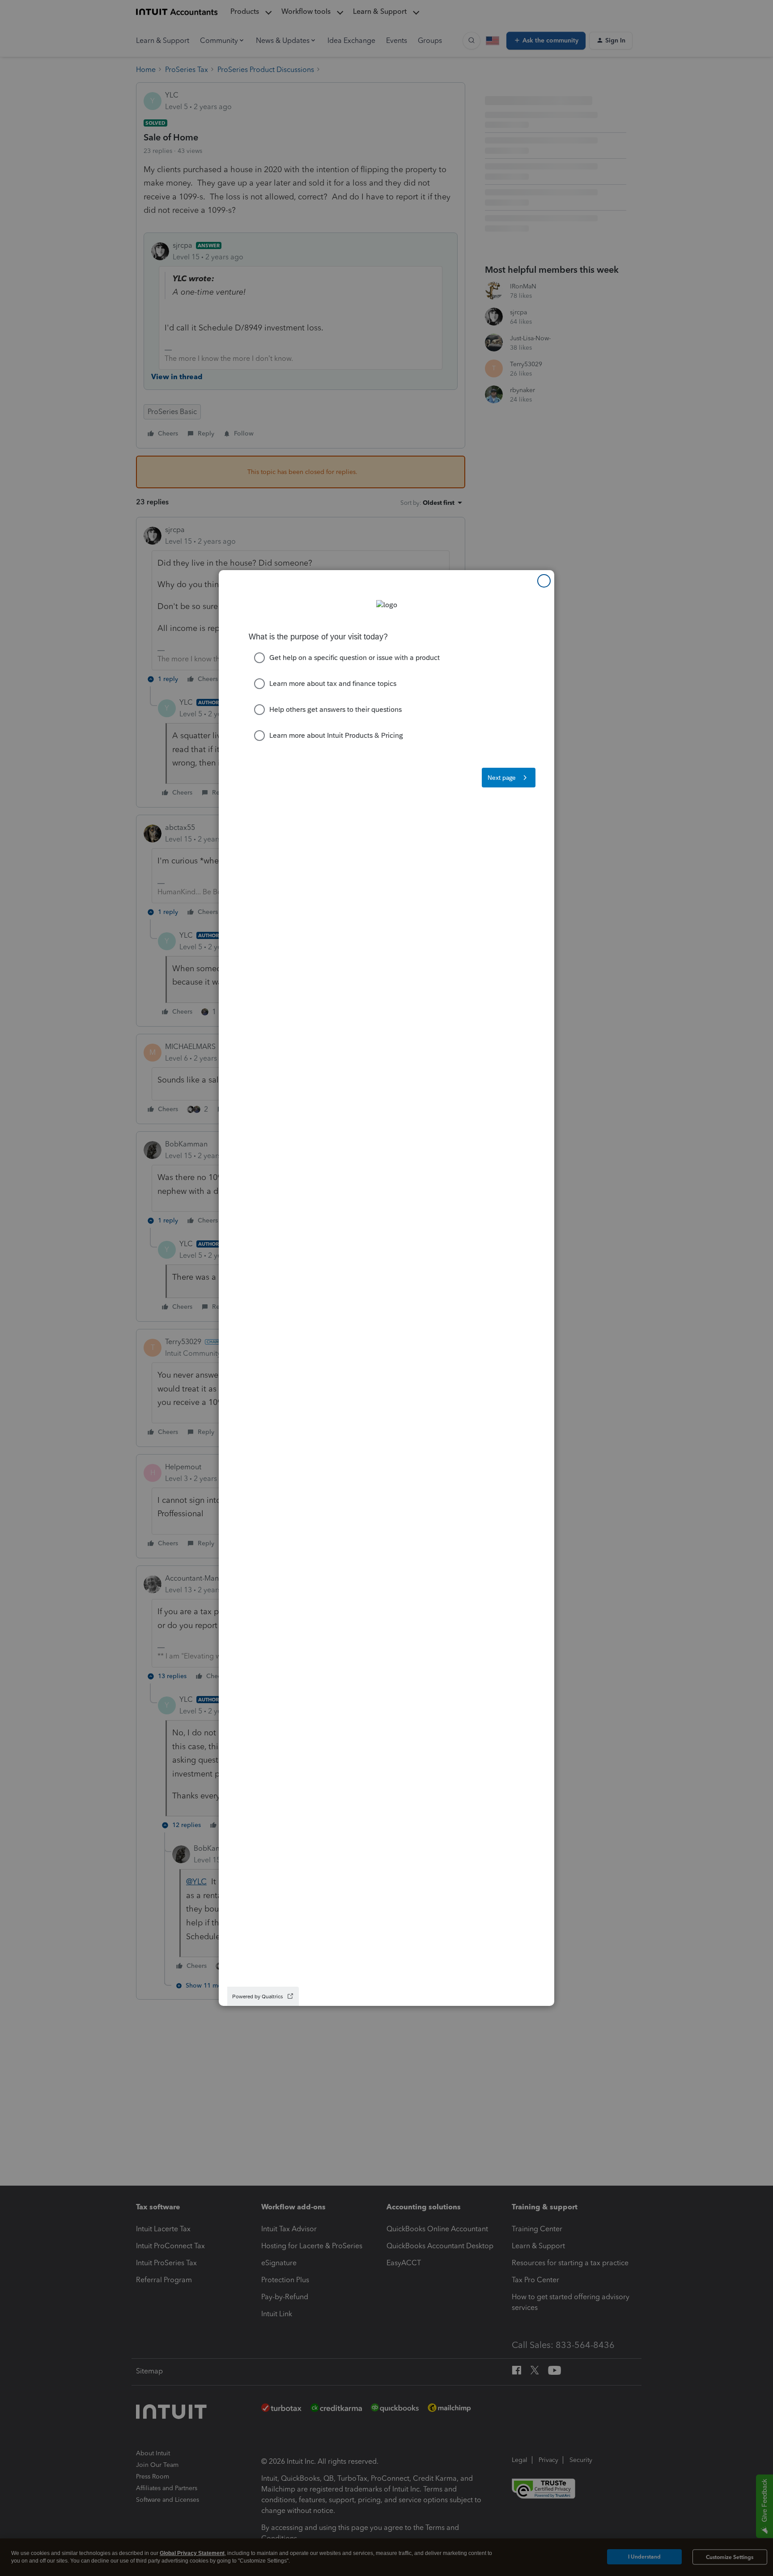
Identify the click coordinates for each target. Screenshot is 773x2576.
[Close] (544, 581)
